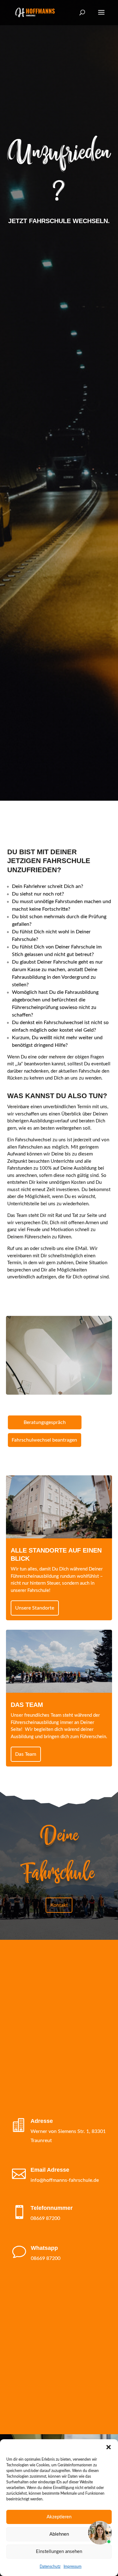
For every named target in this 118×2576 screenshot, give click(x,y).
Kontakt (59, 1905)
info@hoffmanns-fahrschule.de (65, 2180)
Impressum (73, 2567)
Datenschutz (50, 2567)
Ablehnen (59, 2534)
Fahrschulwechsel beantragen (44, 1440)
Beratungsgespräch (45, 1422)
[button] (109, 2447)
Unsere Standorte (35, 1608)
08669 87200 (45, 2218)
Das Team (26, 1754)
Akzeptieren (59, 2517)
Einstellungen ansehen (59, 2552)
